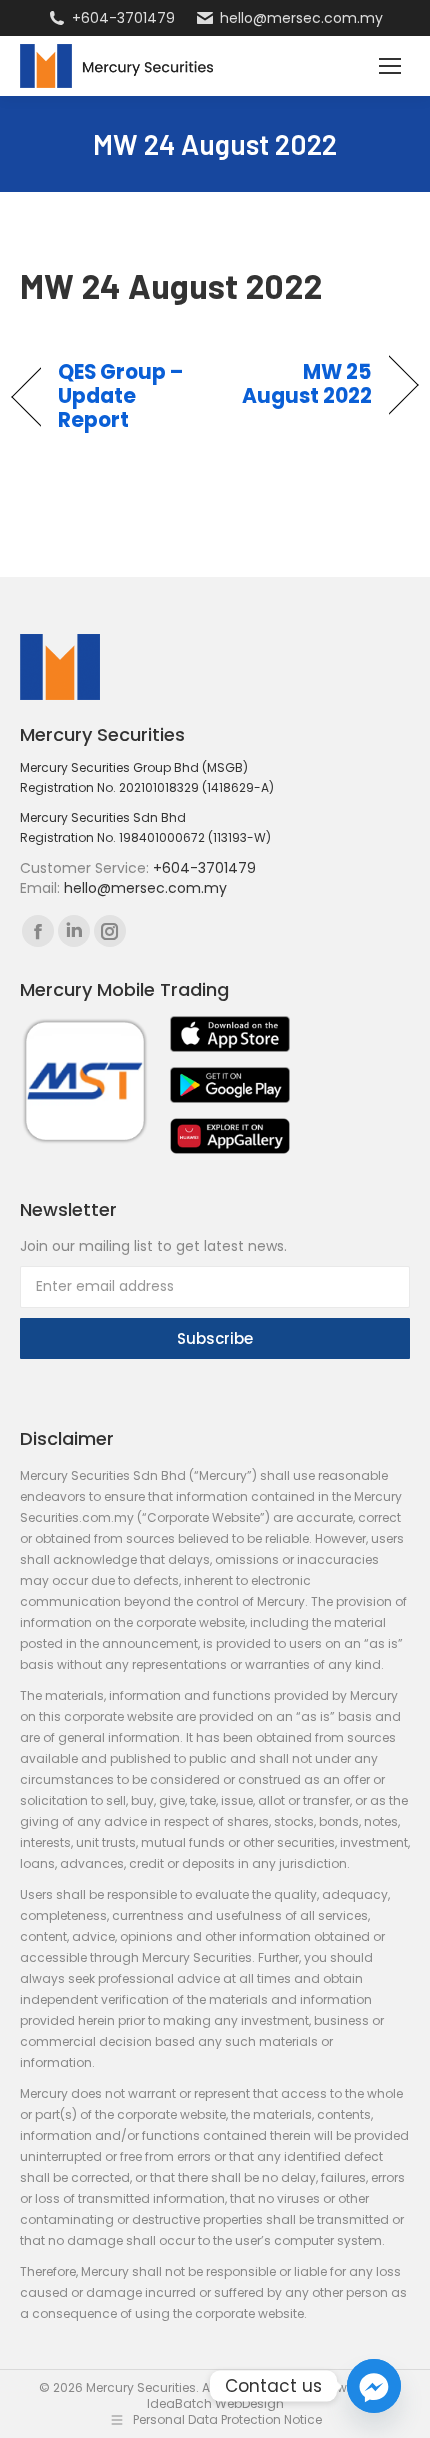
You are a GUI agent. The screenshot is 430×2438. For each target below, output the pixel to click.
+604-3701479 (123, 18)
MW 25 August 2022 (300, 384)
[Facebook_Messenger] (374, 2386)
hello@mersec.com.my (301, 18)
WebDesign (249, 2403)
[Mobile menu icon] (390, 66)
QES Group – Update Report (121, 396)
